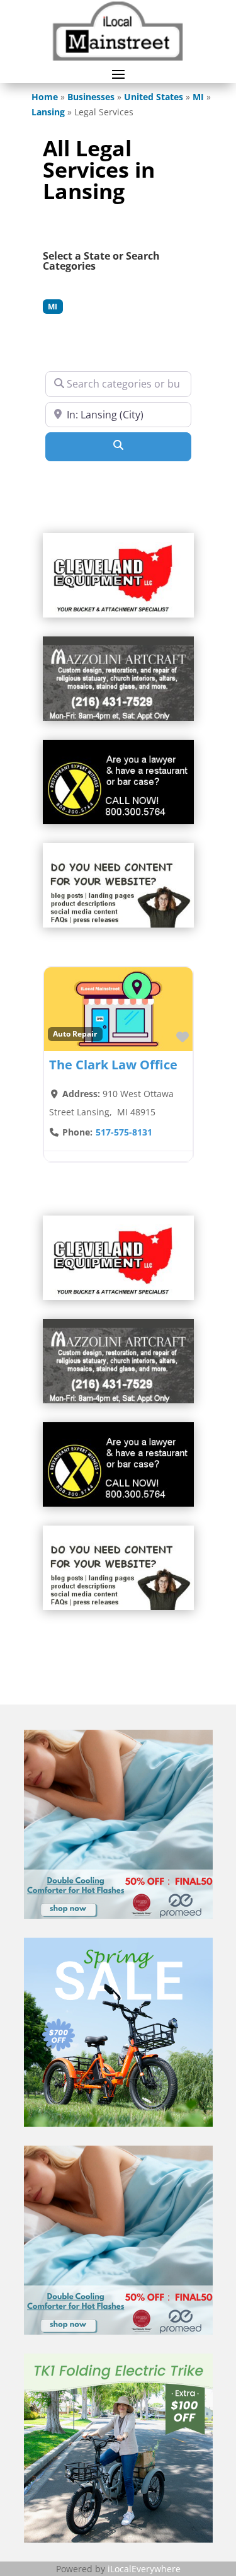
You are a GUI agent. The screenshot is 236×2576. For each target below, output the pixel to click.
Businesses (91, 97)
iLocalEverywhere (144, 2569)
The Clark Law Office (113, 1065)
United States (154, 97)
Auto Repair (75, 1033)
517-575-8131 (124, 1132)
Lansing (48, 112)
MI (198, 97)
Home (45, 97)
